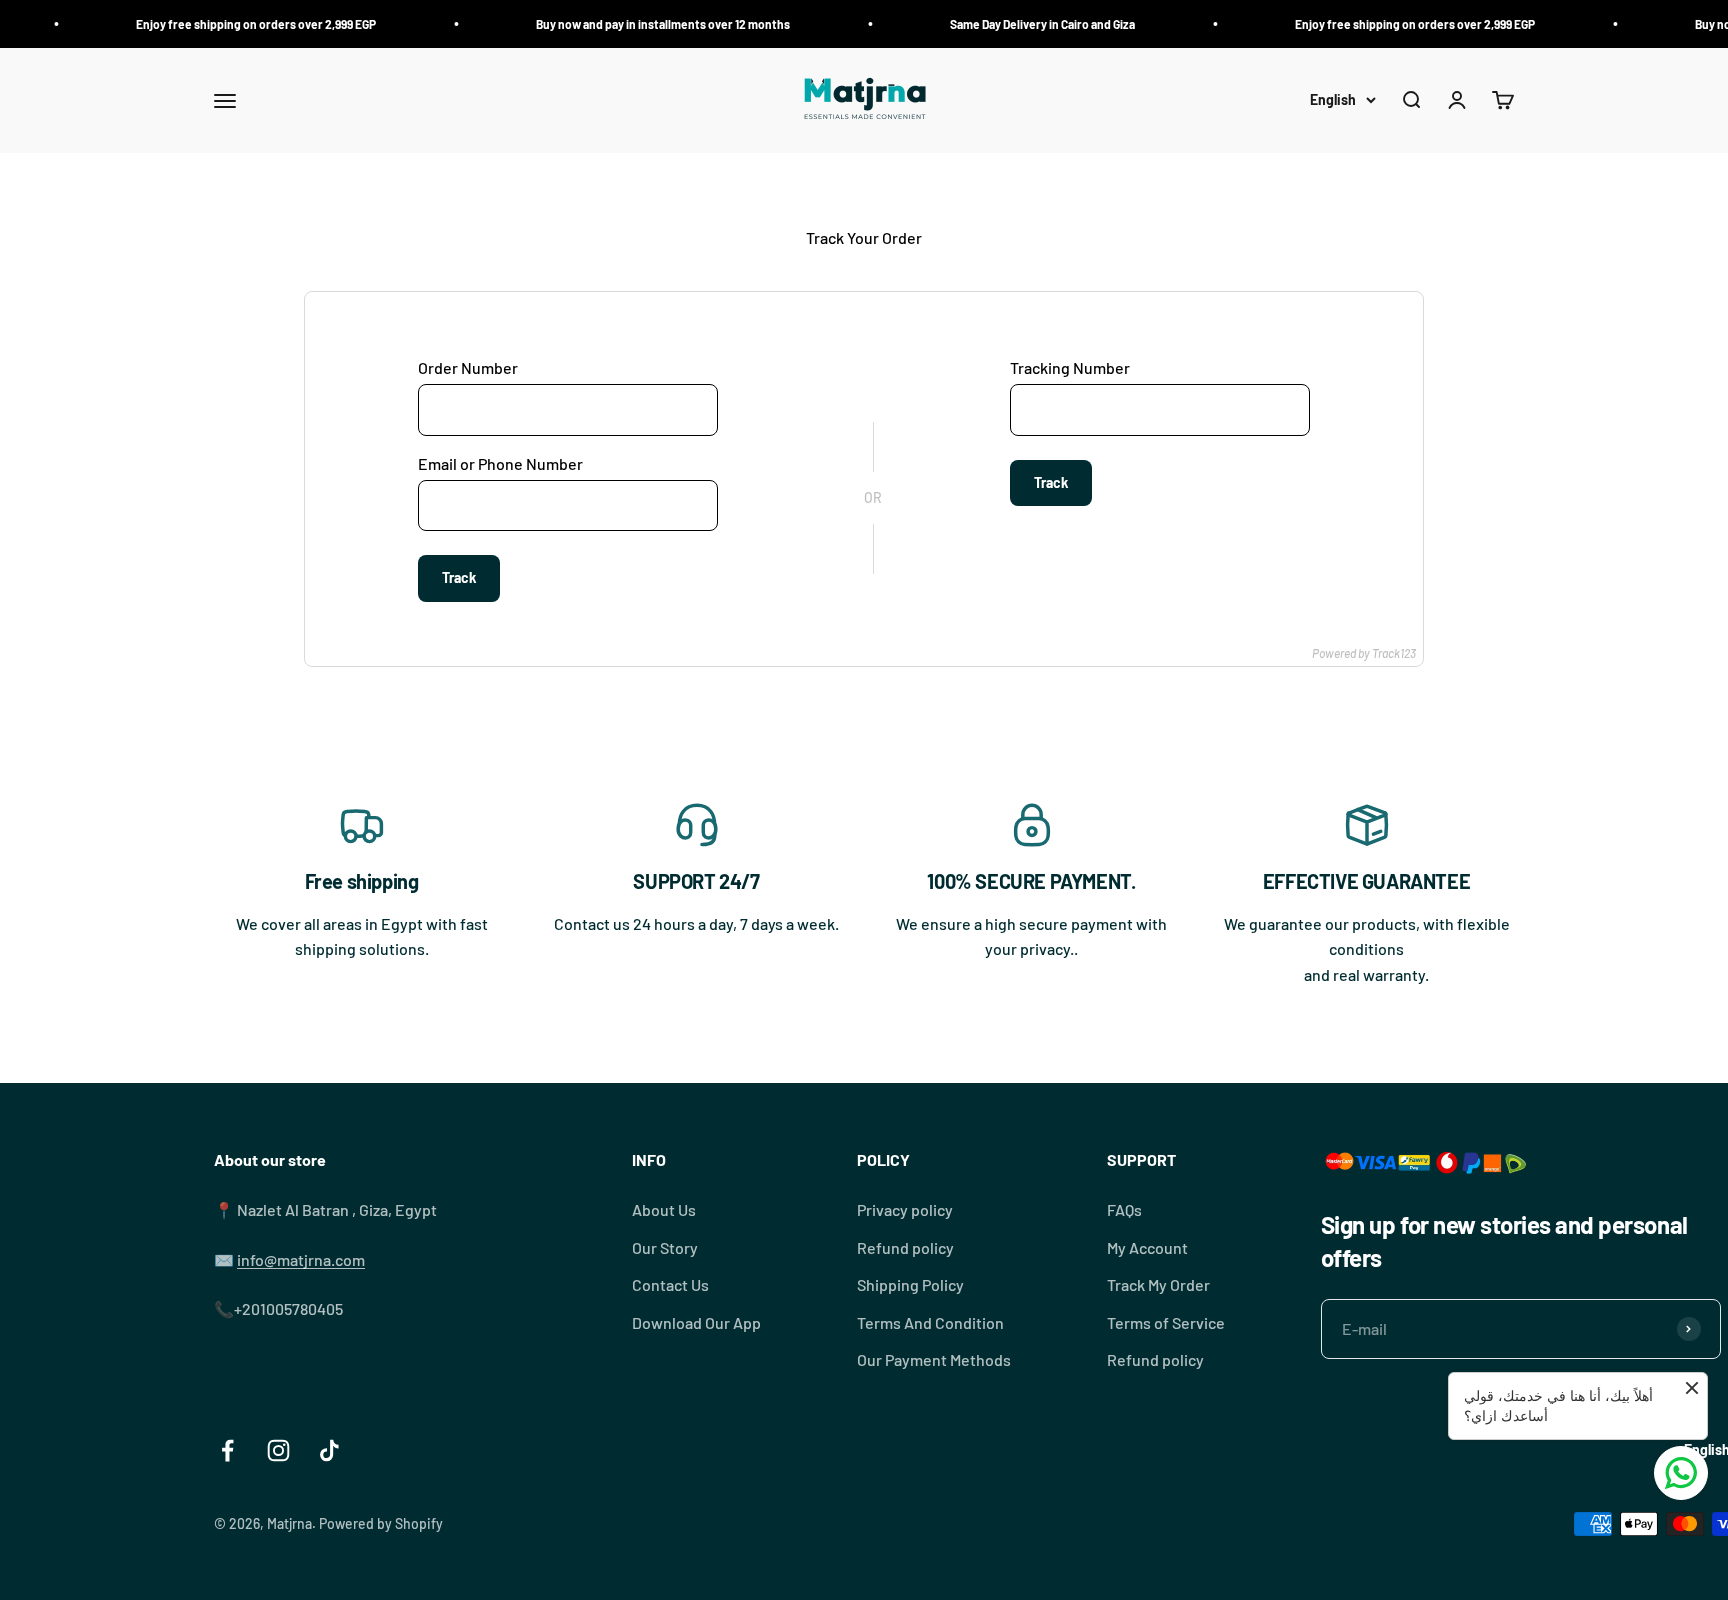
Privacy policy (905, 1209)
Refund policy (905, 1247)
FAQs (1124, 1209)
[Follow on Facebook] (227, 1450)
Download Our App (696, 1322)
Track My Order (1158, 1284)
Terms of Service (1166, 1322)
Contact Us (670, 1284)
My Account (1147, 1247)
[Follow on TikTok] (329, 1450)
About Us (664, 1209)
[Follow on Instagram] (278, 1450)
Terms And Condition (930, 1322)
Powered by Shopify (381, 1523)
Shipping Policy (910, 1284)
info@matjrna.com (301, 1259)
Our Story (665, 1247)
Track (459, 577)
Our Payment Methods (934, 1359)
